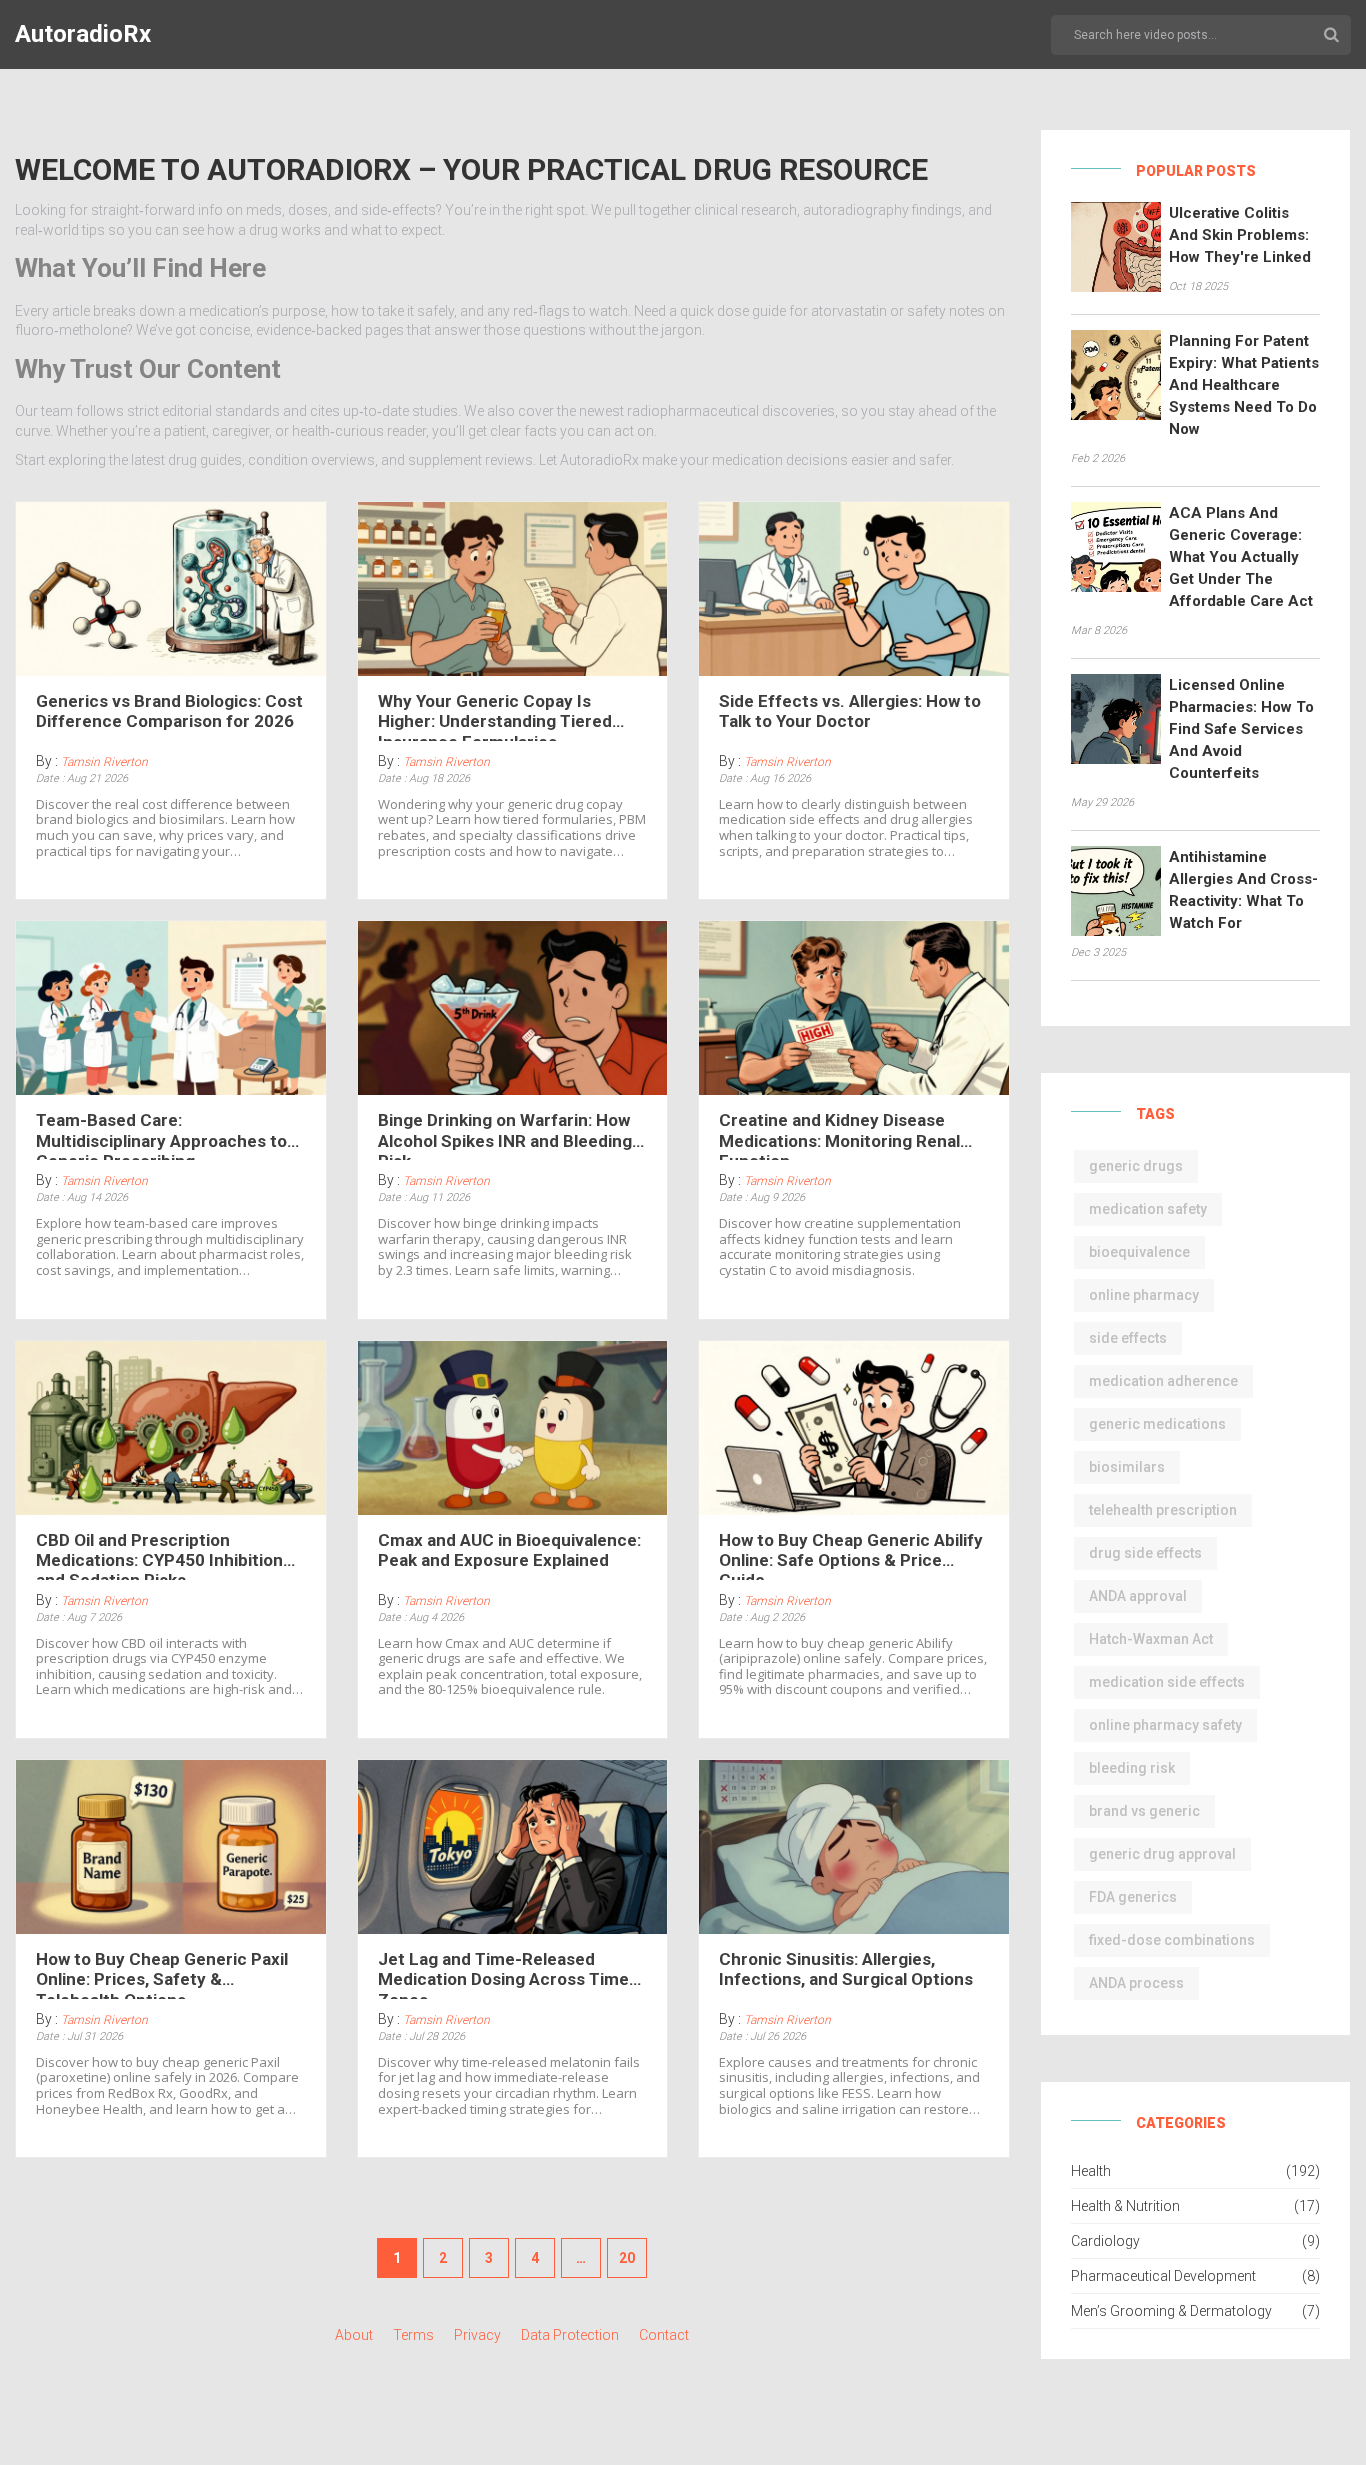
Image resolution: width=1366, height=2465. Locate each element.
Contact (664, 2335)
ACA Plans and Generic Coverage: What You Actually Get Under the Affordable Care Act (1241, 557)
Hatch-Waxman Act (1151, 1639)
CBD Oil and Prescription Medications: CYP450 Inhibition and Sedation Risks (159, 1555)
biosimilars (1127, 1467)
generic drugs (1136, 1166)
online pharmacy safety (1165, 1725)
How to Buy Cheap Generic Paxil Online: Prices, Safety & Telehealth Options (162, 1974)
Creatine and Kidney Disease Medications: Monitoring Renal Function (839, 1135)
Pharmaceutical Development (1163, 2276)
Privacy (477, 2335)
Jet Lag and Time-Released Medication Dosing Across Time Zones (503, 1974)
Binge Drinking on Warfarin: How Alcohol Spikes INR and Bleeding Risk (505, 1135)
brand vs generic (1144, 1811)
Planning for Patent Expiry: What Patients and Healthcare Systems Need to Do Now (1244, 385)
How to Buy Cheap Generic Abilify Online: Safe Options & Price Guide (851, 1555)
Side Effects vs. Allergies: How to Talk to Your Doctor (850, 711)
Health (1091, 2171)
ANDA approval (1138, 1596)
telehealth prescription (1163, 1510)
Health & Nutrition (1125, 2206)
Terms (413, 2335)
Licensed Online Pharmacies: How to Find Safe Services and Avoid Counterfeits (1241, 729)
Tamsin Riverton (104, 762)
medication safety (1148, 1209)
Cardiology (1105, 2241)
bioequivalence (1139, 1252)
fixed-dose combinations (1172, 1940)
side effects (1128, 1338)
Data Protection (570, 2335)
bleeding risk (1132, 1768)
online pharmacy (1144, 1295)
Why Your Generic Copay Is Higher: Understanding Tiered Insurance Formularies (495, 716)
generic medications (1157, 1424)
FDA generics (1133, 1897)
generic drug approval (1162, 1854)
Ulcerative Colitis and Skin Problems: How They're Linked (1240, 235)
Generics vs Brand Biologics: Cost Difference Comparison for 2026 (169, 711)
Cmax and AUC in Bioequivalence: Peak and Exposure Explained (509, 1550)
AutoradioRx (83, 34)
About (354, 2335)
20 (627, 2258)
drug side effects (1145, 1553)
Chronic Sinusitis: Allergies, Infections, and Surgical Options (846, 1969)
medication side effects (1167, 1682)
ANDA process (1136, 1983)
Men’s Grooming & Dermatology (1171, 2311)
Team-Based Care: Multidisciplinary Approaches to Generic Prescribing (161, 1135)
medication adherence (1163, 1381)
